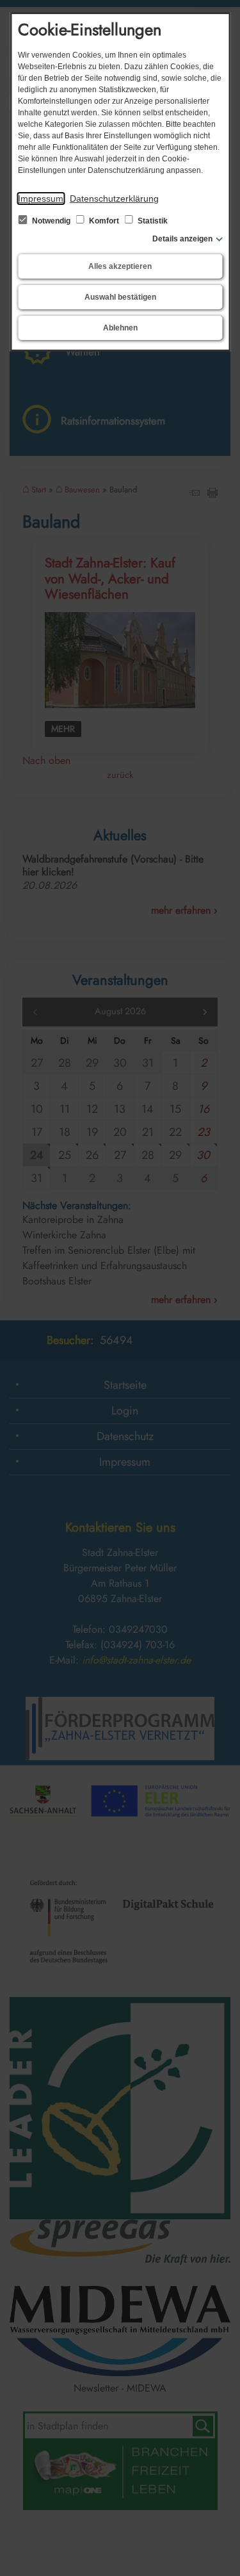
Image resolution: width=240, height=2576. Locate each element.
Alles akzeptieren (120, 266)
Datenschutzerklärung (114, 198)
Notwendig (51, 221)
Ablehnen (120, 328)
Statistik (152, 221)
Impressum (41, 198)
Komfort (104, 221)
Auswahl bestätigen (120, 297)
